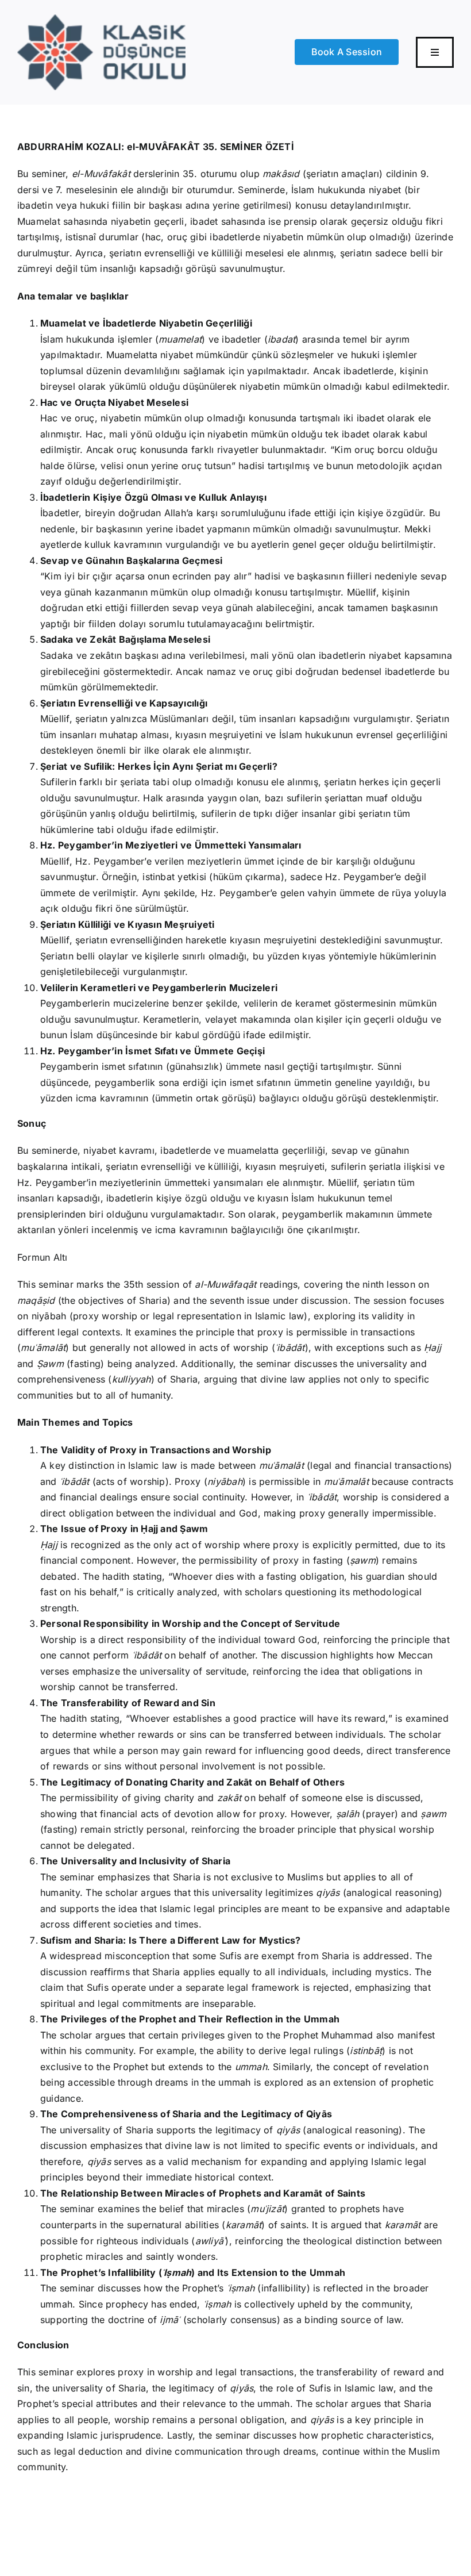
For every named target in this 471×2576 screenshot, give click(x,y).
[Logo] (101, 19)
